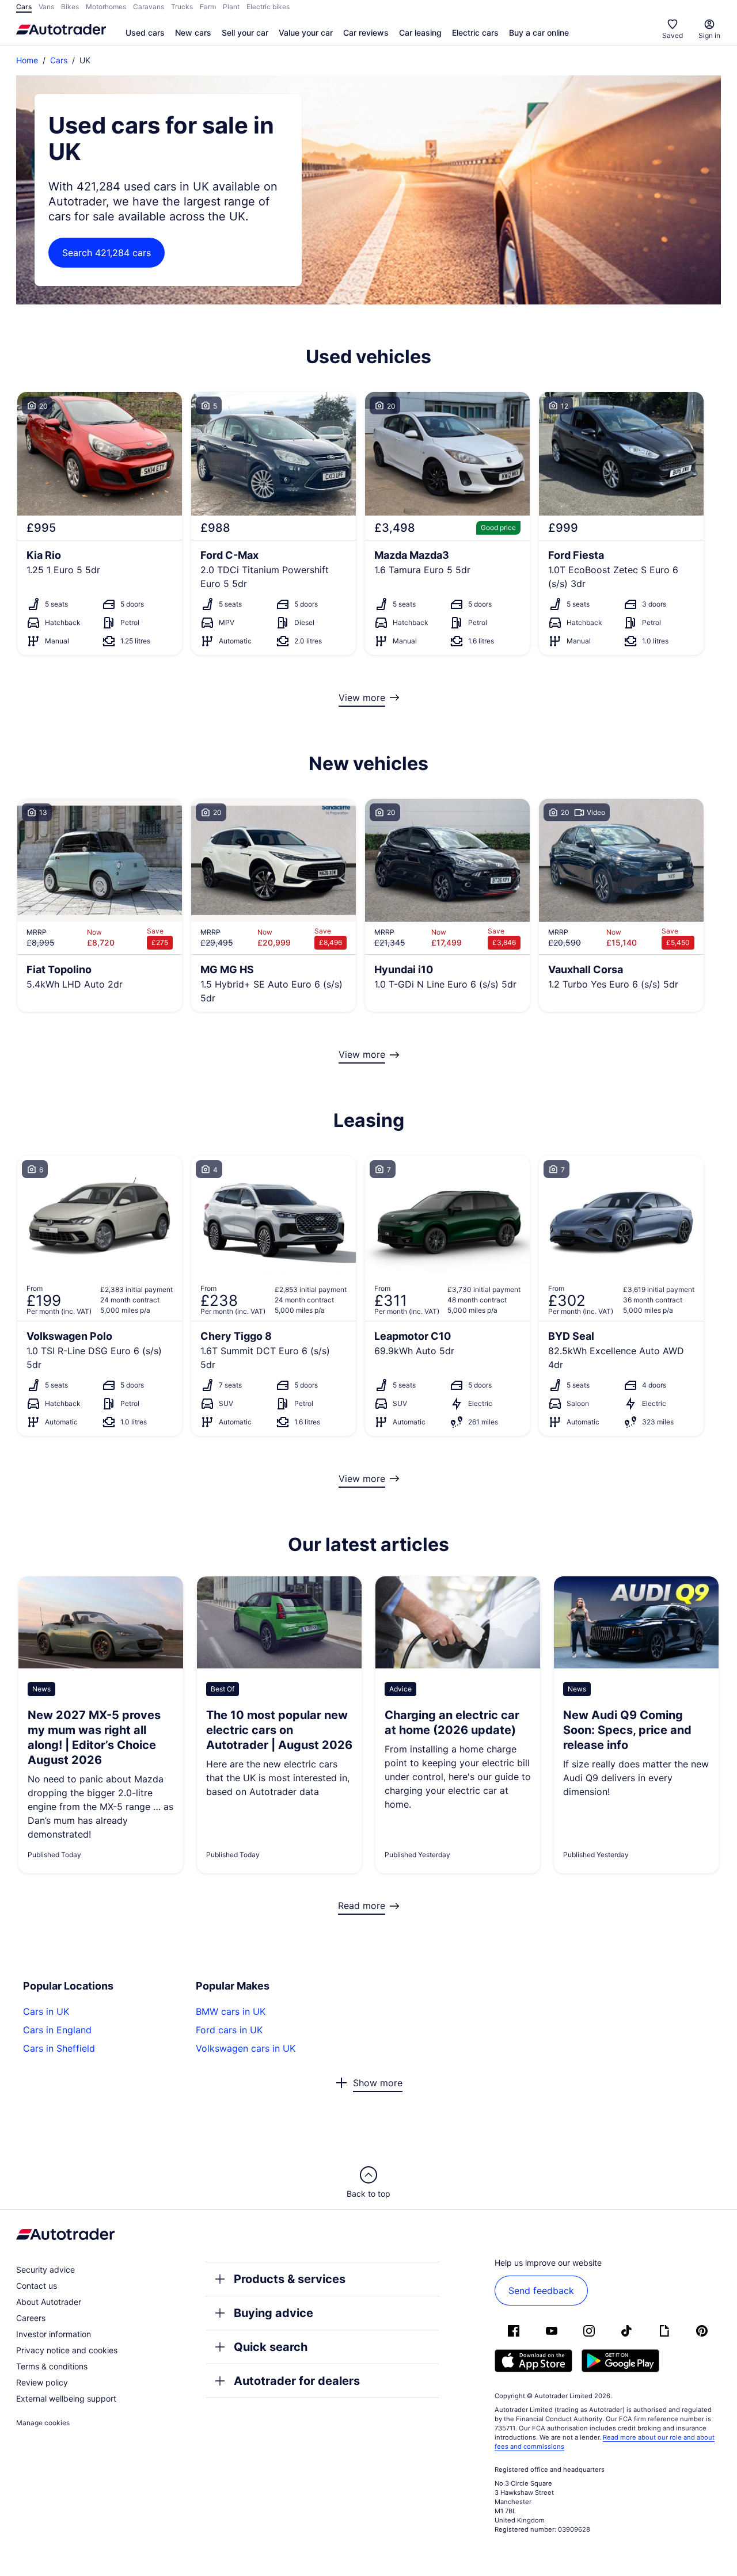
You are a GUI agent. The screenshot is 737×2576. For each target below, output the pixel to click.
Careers (31, 2318)
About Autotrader (49, 2302)
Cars (59, 60)
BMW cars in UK (231, 2011)
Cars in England (57, 2030)
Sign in (709, 35)
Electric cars (475, 33)
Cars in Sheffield (59, 2048)
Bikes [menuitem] (70, 7)
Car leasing (420, 33)
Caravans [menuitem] (149, 7)
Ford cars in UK (229, 2030)
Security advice (45, 2270)
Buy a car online (539, 33)
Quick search (271, 2347)
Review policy (42, 2382)
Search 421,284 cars (107, 253)
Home (27, 60)
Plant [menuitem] (231, 7)
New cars (193, 33)
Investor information (54, 2334)
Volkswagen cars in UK (246, 2048)
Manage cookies (43, 2423)
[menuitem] (145, 33)
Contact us (37, 2286)
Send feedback (541, 2291)
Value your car (306, 33)
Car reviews (366, 33)
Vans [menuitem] (46, 7)
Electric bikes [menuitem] (268, 7)
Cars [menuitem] (24, 7)
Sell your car (245, 33)
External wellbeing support (66, 2398)
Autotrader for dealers (297, 2381)
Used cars (145, 33)
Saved (673, 35)
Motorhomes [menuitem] (106, 7)
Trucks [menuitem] (182, 7)
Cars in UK (46, 2011)
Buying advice (273, 2313)
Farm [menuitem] (208, 7)
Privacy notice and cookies (67, 2350)
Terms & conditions (52, 2366)
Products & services (290, 2279)
